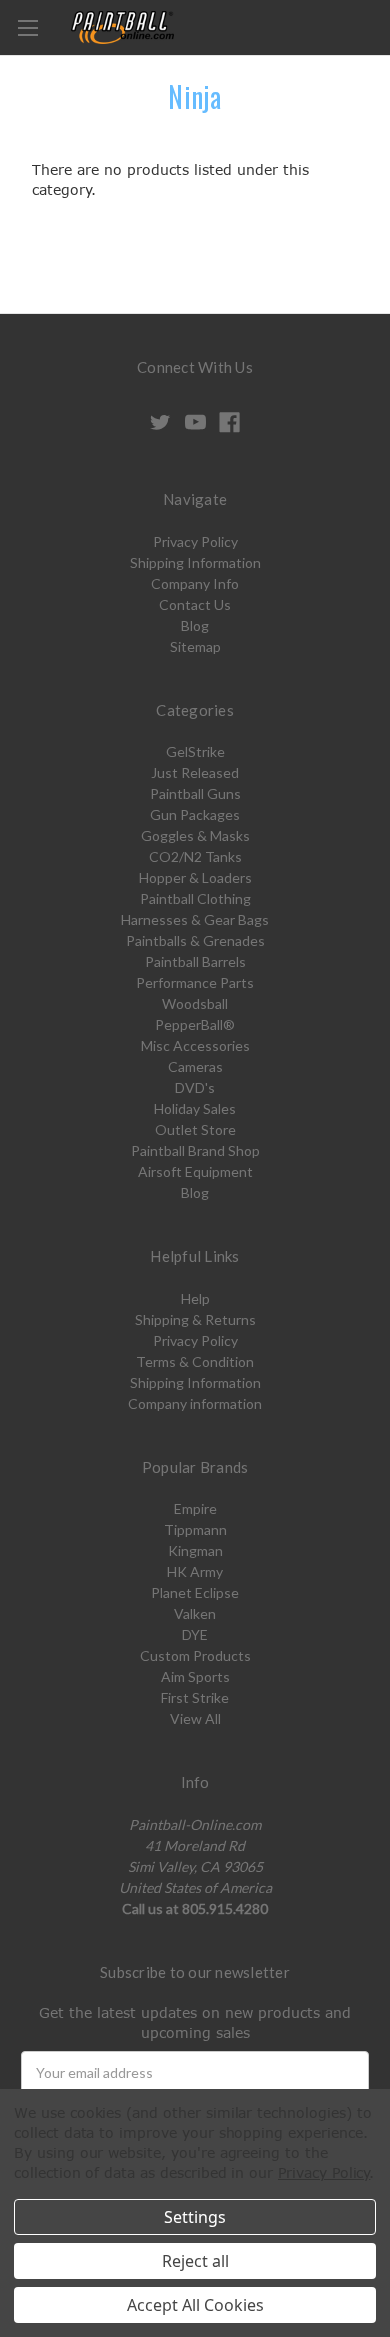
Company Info (195, 583)
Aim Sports (195, 1676)
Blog (195, 625)
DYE (195, 1634)
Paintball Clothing (195, 898)
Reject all (195, 2261)
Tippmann (195, 1529)
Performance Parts (195, 982)
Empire (195, 1508)
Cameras (195, 1066)
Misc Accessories (195, 1045)
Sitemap (195, 646)
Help (195, 1298)
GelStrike (195, 751)
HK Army (195, 1571)
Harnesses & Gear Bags (195, 919)
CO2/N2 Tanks (195, 856)
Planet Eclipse (195, 1592)
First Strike (195, 1697)
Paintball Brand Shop (195, 1150)
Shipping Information (195, 562)
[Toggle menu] (27, 27)
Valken (195, 1613)
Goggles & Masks (195, 835)
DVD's (195, 1087)
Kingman (195, 1550)
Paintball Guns (195, 793)
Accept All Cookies (195, 2305)
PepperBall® (195, 1024)
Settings (195, 2217)
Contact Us (195, 604)
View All (195, 1718)
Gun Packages (195, 814)
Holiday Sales (195, 1108)
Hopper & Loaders (195, 877)
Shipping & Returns (195, 1319)
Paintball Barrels (195, 961)
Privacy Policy (195, 541)
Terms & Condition (195, 1361)
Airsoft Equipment (195, 1171)
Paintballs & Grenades (195, 940)
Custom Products (195, 1655)
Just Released (195, 772)
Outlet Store (195, 1129)
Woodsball (195, 1003)
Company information (195, 1403)
